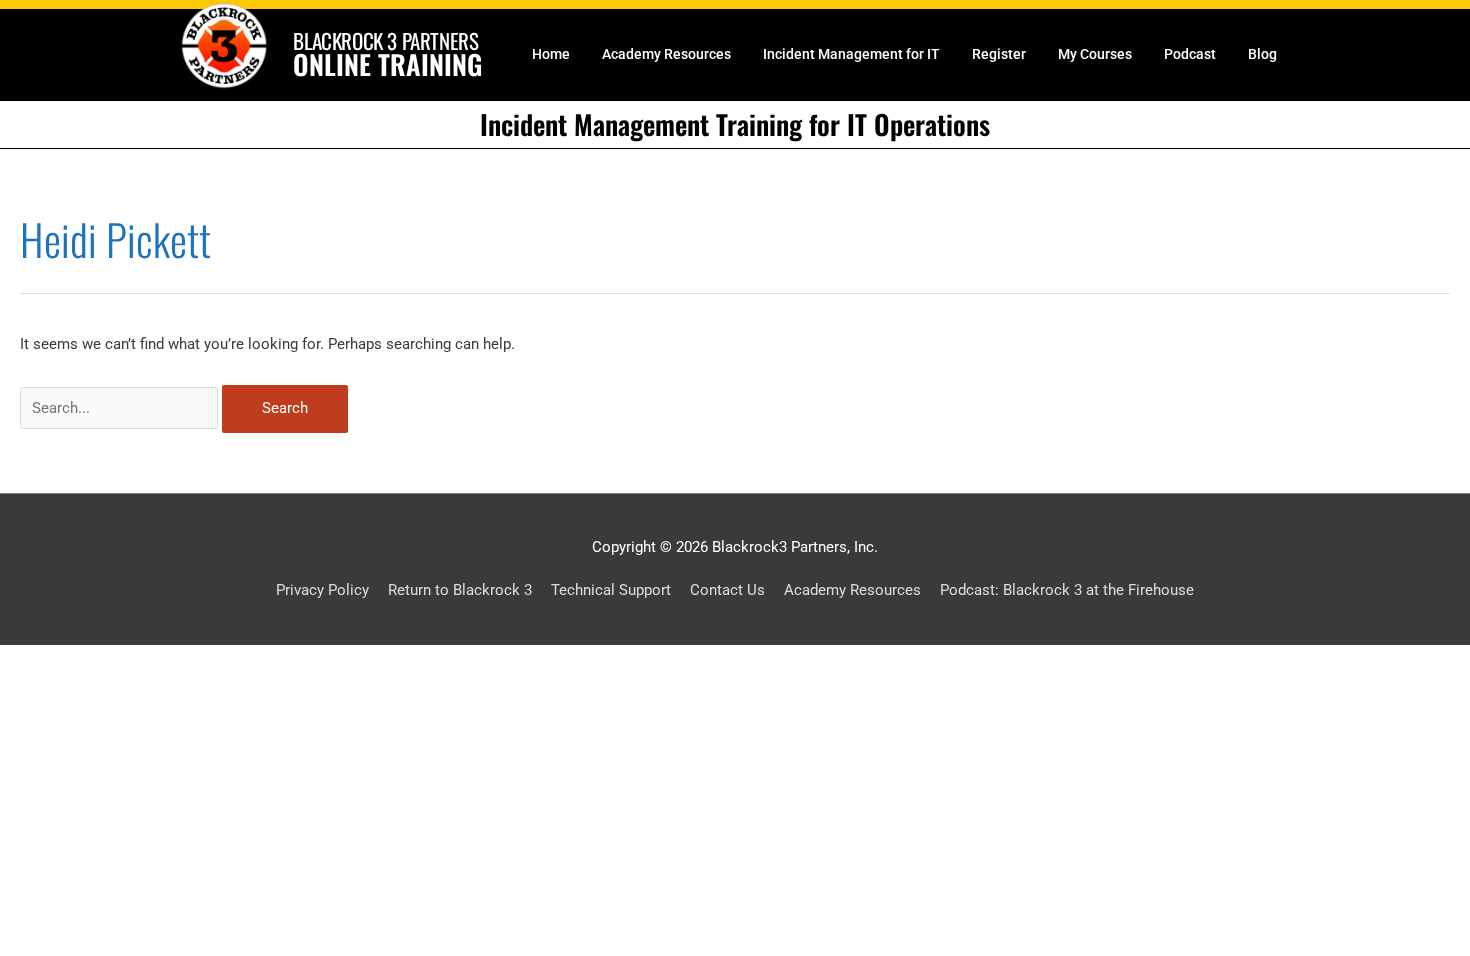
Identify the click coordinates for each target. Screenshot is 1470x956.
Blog (1262, 54)
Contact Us (727, 590)
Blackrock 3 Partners (385, 40)
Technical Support (611, 590)
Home (551, 54)
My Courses (1095, 54)
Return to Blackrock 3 (460, 590)
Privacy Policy (322, 590)
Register (999, 54)
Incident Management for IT (851, 54)
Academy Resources (666, 54)
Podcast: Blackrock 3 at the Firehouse (1067, 590)
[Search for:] (121, 408)
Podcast (1190, 54)
